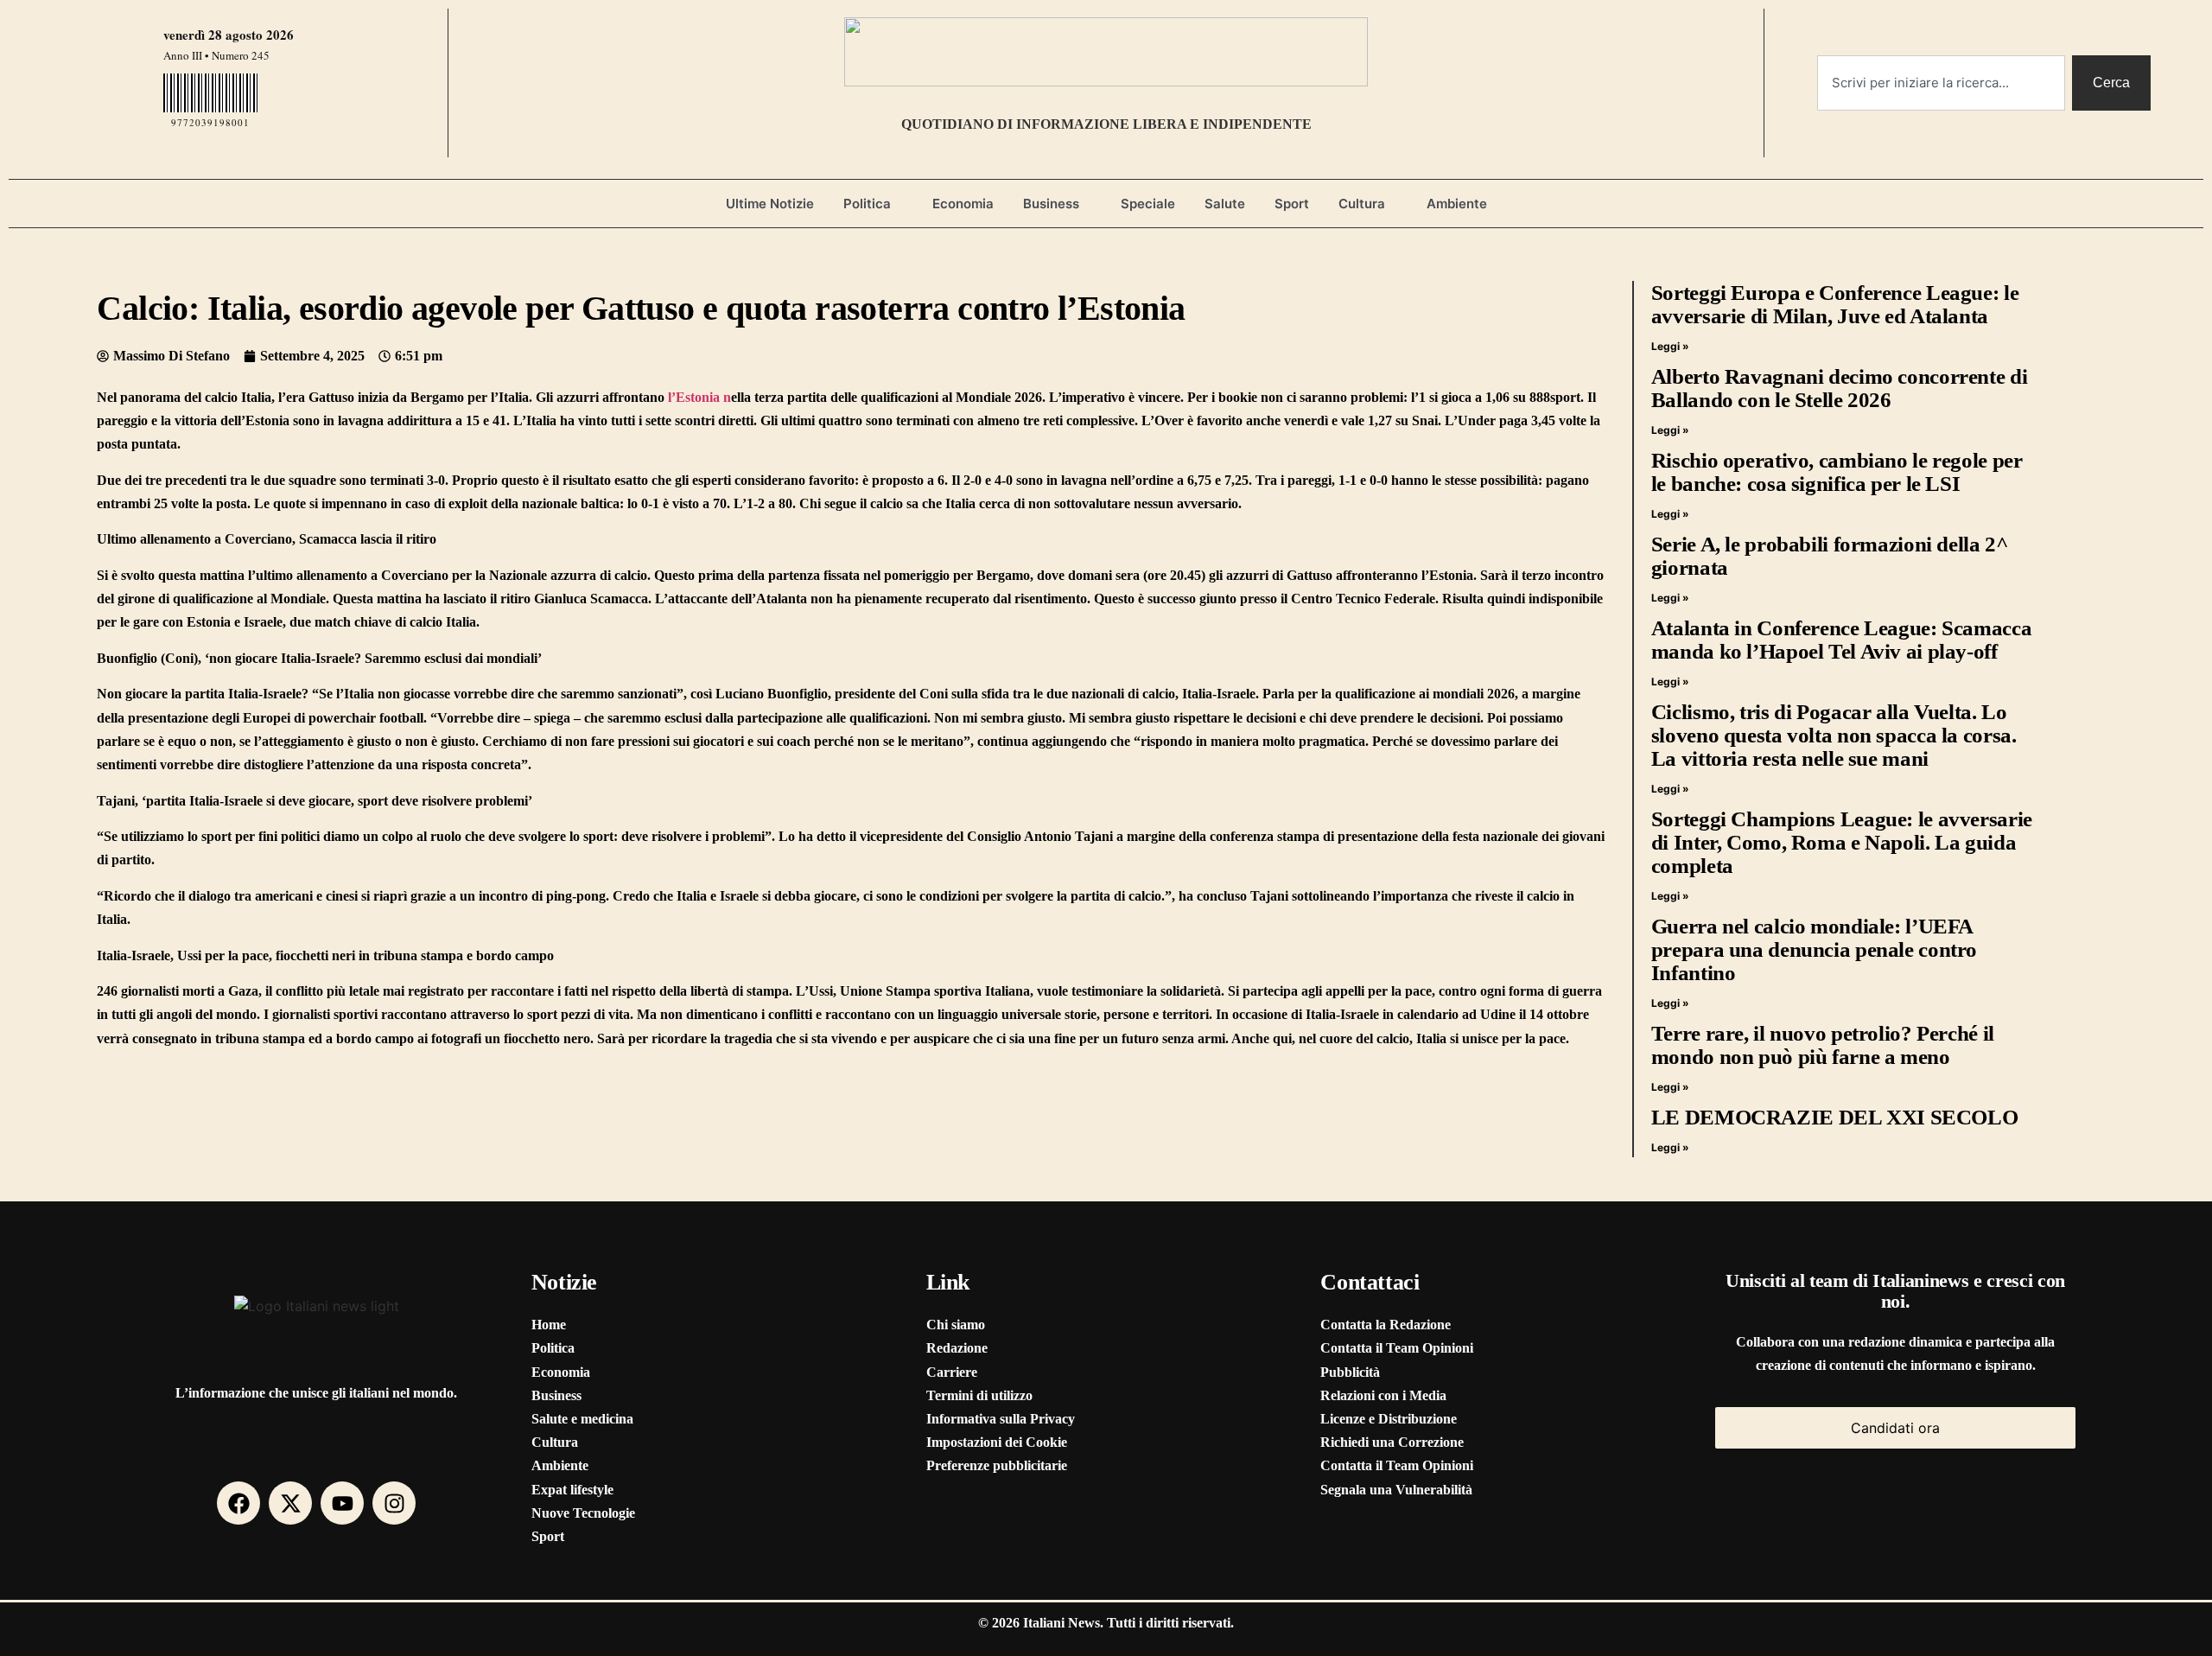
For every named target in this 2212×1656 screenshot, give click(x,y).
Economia (963, 204)
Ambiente (1457, 204)
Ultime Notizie (770, 204)
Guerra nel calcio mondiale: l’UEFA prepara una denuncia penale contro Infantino (1814, 949)
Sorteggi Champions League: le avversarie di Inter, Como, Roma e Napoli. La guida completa (1842, 842)
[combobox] (1941, 83)
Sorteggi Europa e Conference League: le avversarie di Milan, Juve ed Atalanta (1835, 304)
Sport (1292, 204)
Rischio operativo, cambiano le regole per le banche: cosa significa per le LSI (1837, 472)
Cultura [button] (1362, 204)
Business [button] (1051, 204)
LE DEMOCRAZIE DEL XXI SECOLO (1835, 1117)
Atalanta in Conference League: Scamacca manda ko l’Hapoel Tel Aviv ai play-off (1841, 640)
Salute (1225, 204)
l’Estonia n (699, 397)
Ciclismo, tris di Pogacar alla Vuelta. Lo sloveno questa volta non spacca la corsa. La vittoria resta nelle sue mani (1834, 735)
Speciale (1148, 204)
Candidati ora (1895, 1428)
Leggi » (1670, 346)
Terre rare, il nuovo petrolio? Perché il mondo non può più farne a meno (1823, 1045)
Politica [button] (867, 204)
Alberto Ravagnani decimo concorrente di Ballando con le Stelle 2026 (1839, 388)
